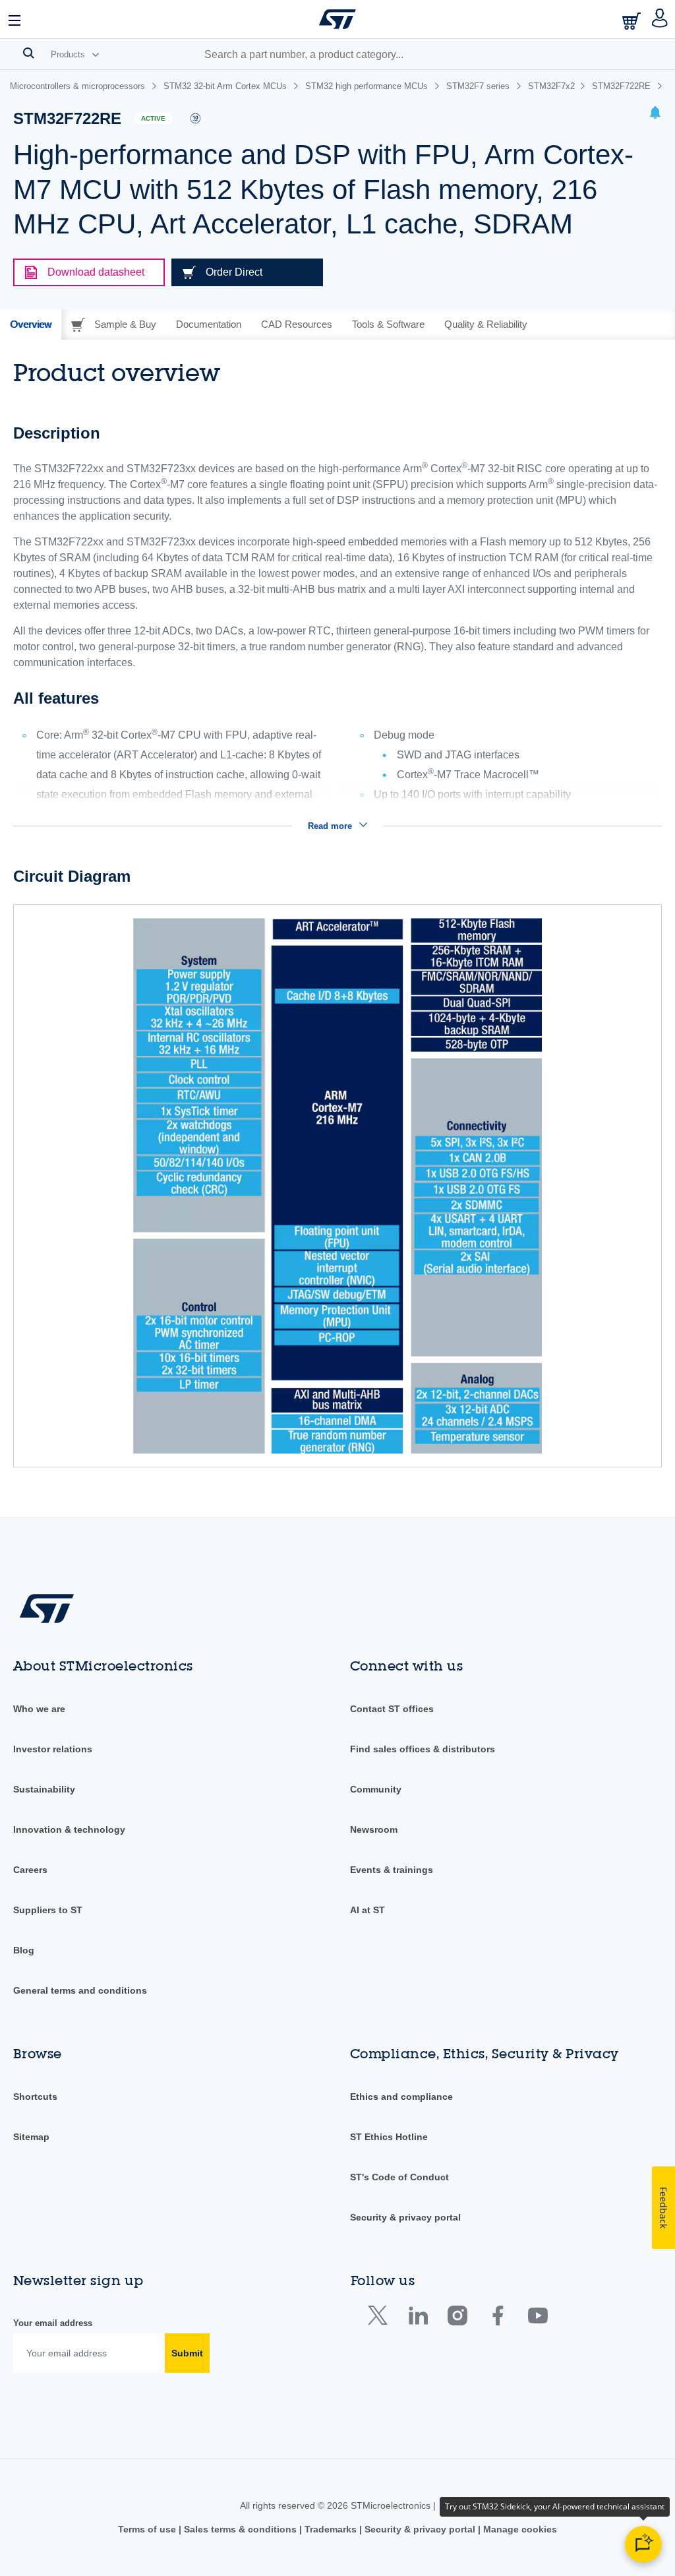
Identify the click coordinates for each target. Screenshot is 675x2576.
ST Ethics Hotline (389, 2137)
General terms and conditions (80, 1990)
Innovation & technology (69, 1829)
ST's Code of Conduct (399, 2177)
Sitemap (31, 2137)
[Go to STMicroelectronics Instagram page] (457, 2318)
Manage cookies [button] (519, 2529)
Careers (30, 1870)
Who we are (39, 1709)
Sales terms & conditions (240, 2529)
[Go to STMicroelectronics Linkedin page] (418, 2318)
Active (153, 118)
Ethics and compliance (401, 2097)
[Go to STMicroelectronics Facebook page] (497, 2318)
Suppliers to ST (48, 1910)
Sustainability (44, 1789)
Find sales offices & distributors (423, 1749)
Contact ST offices (392, 1709)
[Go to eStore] (633, 21)
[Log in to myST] (660, 19)
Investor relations (53, 1749)
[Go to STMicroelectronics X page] (381, 2318)
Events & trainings (392, 1870)
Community (376, 1789)
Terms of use (148, 2529)
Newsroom (374, 1829)
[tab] (31, 324)
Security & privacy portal (405, 2217)
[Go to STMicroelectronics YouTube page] (538, 2318)
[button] (15, 19)
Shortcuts (35, 2097)
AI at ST (367, 1910)
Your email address (53, 2323)
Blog (24, 1950)
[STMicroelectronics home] (337, 19)
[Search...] (29, 53)
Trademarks (331, 2529)
